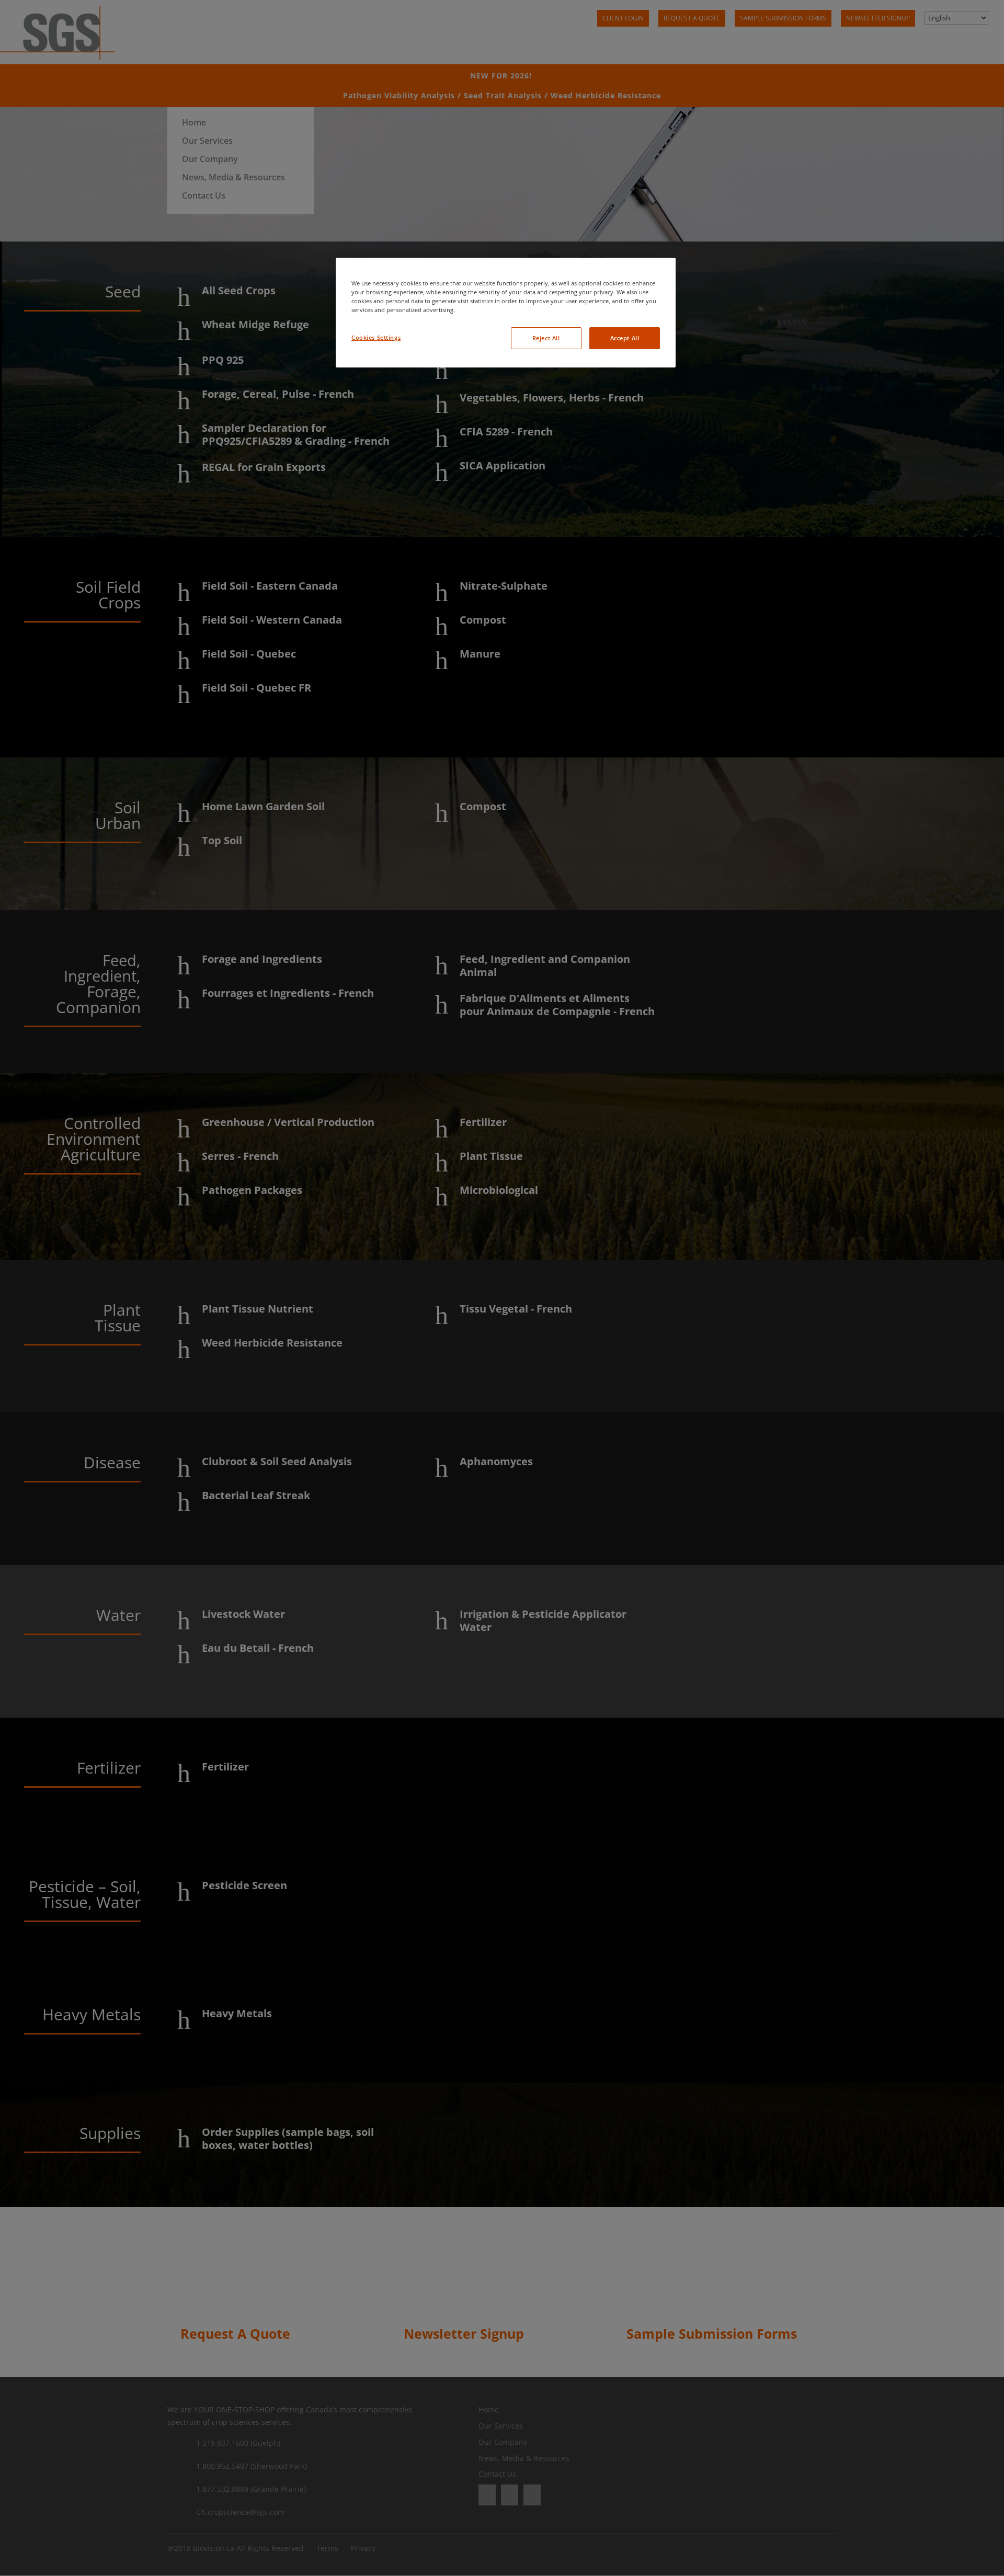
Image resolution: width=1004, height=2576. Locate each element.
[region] (506, 313)
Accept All (625, 338)
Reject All (546, 338)
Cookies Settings (376, 337)
